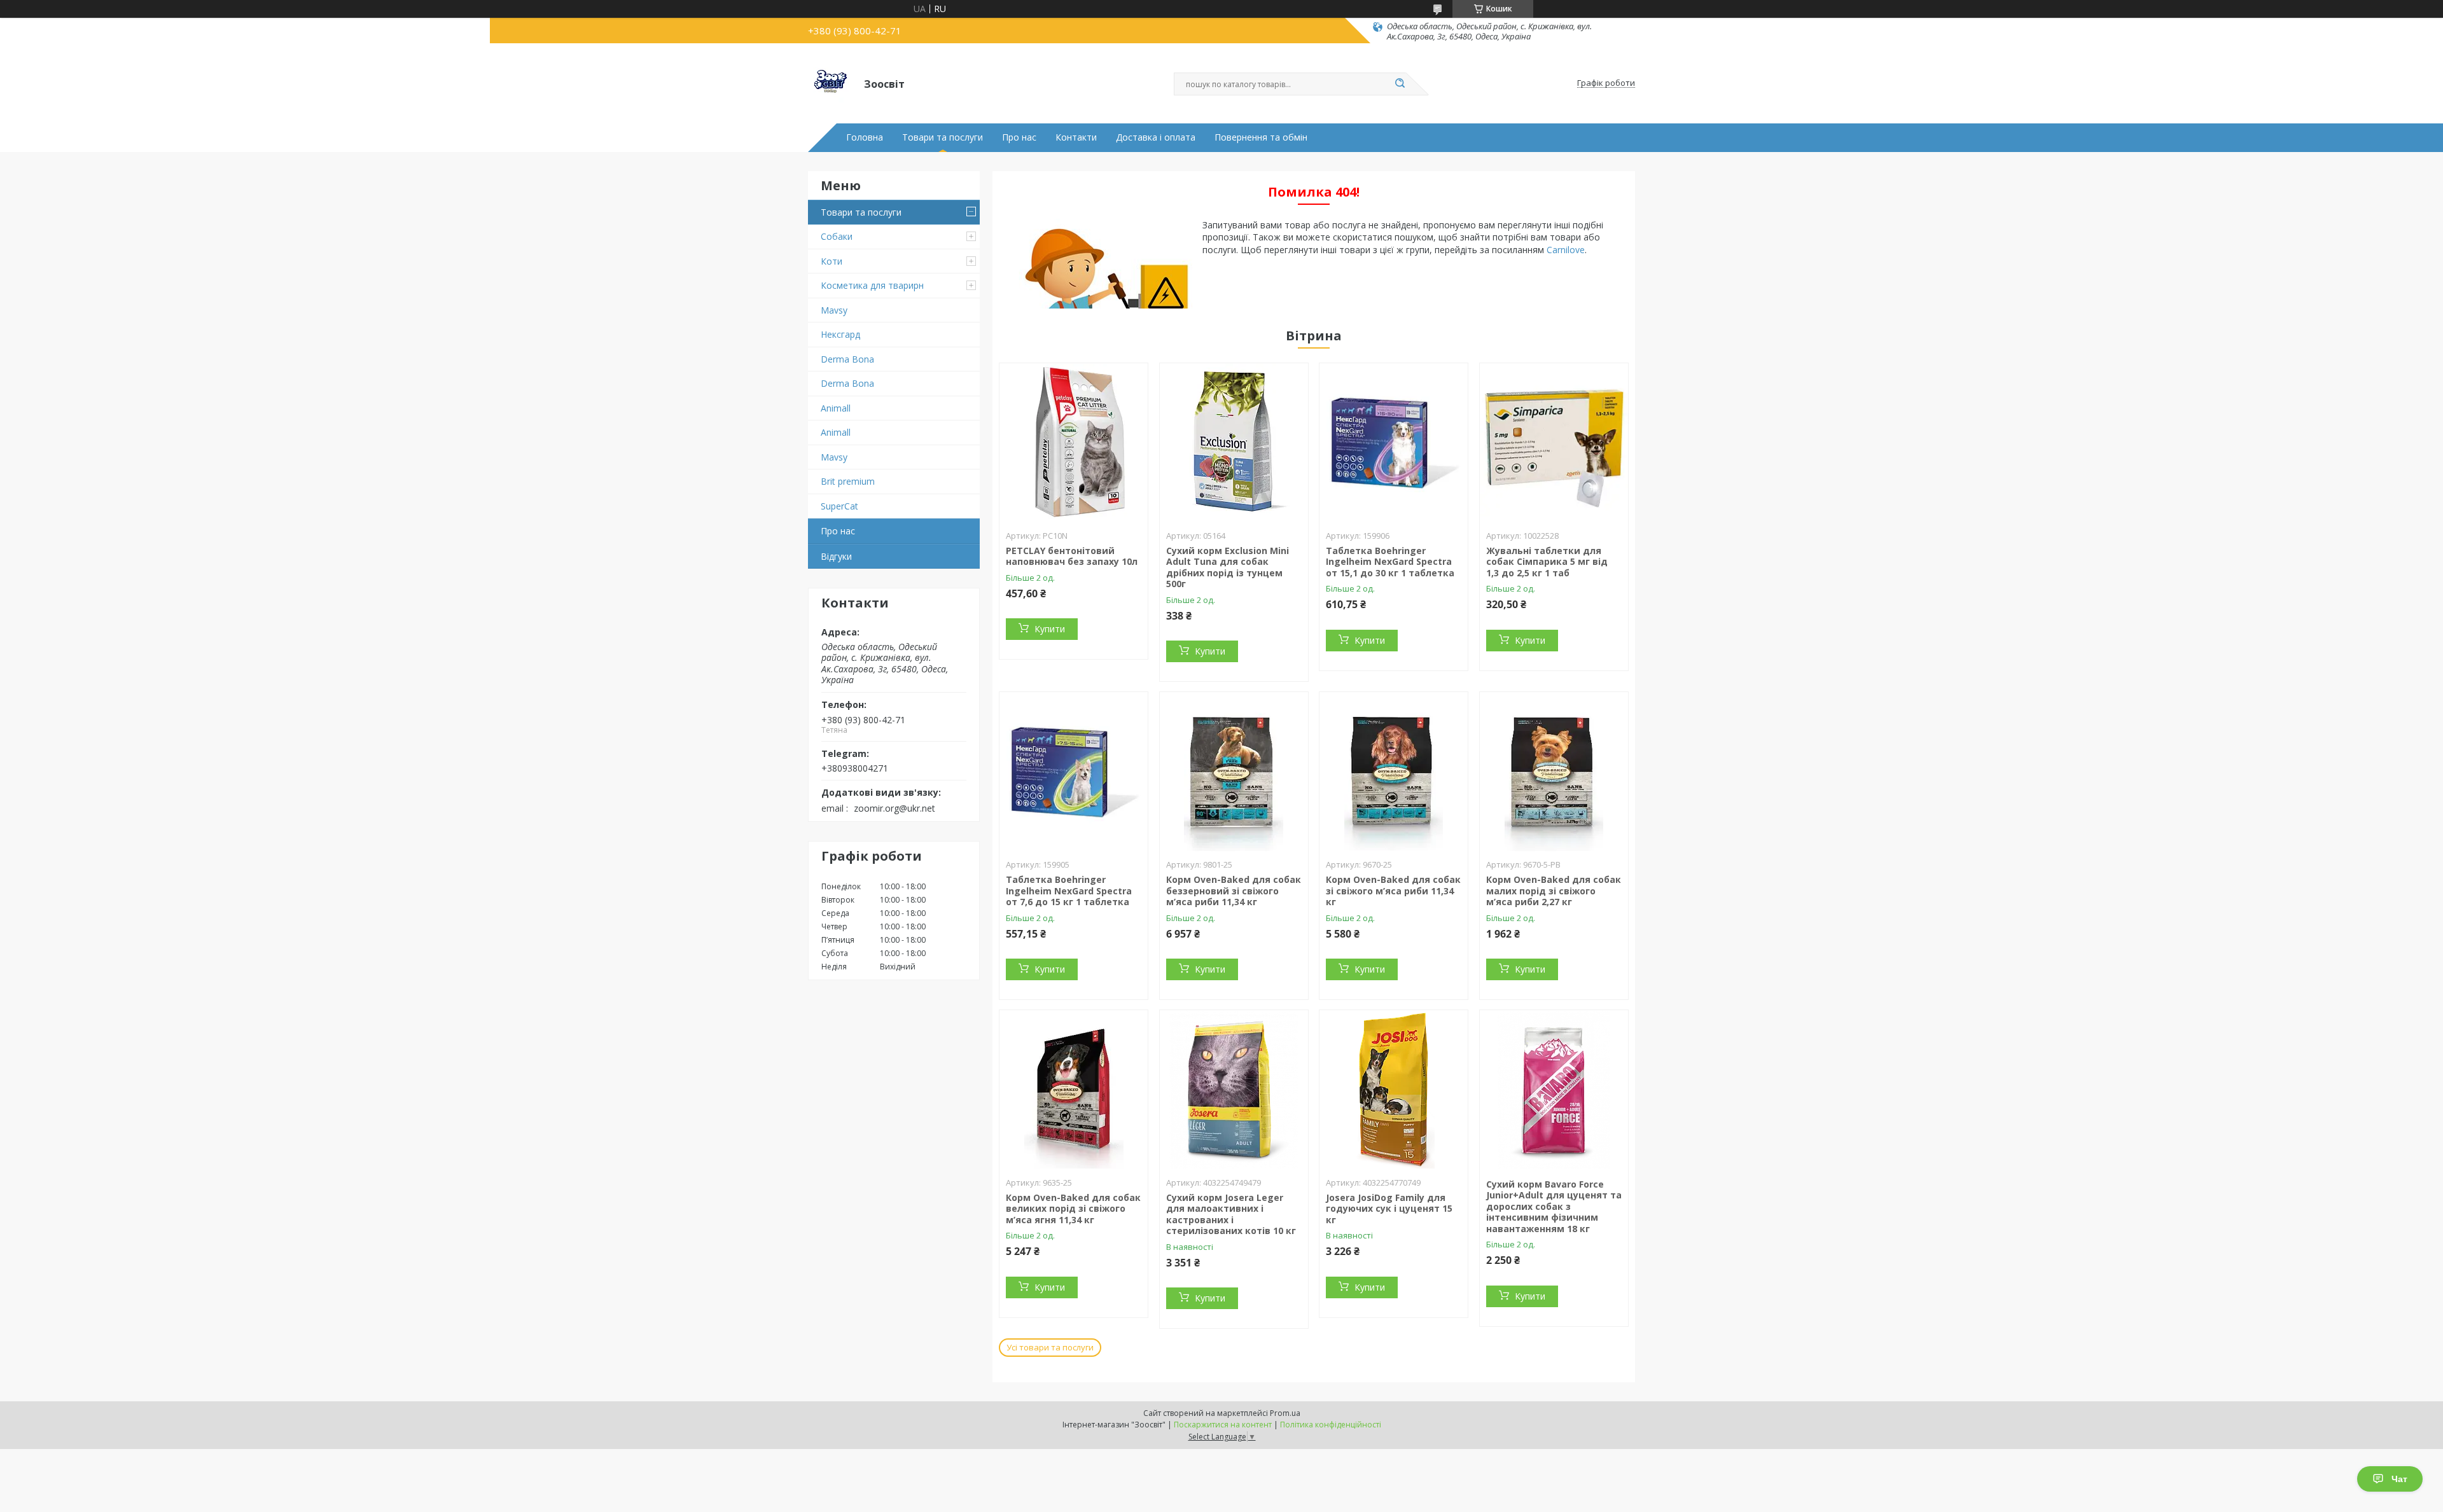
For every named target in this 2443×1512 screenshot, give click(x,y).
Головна (865, 137)
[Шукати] (1400, 84)
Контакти (1076, 137)
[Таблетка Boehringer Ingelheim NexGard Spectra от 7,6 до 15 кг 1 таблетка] (1074, 772)
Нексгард (840, 334)
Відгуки (836, 556)
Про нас (1019, 137)
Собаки (837, 236)
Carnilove (1566, 250)
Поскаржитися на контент (1223, 1425)
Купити (1050, 629)
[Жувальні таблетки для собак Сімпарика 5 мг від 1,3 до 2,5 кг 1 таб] (1554, 443)
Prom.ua (1285, 1413)
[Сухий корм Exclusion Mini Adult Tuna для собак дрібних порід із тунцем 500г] (1234, 443)
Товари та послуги (943, 137)
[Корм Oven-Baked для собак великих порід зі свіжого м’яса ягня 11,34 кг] (1074, 1090)
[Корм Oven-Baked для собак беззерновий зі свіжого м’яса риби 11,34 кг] (1234, 772)
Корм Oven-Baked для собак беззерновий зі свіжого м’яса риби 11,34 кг (1234, 891)
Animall (836, 408)
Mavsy (834, 310)
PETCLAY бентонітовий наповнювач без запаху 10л (1072, 556)
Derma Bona (847, 359)
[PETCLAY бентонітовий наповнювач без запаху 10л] (1074, 443)
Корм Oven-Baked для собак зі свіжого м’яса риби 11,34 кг (1393, 891)
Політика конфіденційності (1331, 1425)
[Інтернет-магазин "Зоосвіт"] (830, 83)
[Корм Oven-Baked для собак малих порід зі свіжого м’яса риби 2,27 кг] (1554, 772)
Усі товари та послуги (1050, 1347)
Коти (832, 261)
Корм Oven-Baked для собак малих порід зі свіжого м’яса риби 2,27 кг (1554, 891)
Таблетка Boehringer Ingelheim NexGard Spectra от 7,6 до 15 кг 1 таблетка (1069, 891)
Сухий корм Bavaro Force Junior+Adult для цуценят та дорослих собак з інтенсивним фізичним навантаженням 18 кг (1554, 1206)
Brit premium (848, 481)
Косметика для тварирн (872, 285)
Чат (2399, 1479)
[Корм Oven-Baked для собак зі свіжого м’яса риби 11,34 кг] (1394, 772)
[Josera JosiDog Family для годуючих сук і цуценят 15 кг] (1394, 1090)
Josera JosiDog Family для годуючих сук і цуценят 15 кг (1389, 1209)
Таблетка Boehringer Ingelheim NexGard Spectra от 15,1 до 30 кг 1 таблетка (1390, 562)
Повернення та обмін (1261, 137)
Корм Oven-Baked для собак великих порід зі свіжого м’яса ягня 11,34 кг (1073, 1209)
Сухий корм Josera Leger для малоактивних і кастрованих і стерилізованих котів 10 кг (1231, 1214)
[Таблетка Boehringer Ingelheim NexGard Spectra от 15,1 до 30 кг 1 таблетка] (1394, 443)
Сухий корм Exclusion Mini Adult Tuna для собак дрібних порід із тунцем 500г (1228, 567)
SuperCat (839, 506)
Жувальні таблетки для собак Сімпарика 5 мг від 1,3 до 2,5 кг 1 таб (1547, 562)
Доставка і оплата (1156, 137)
